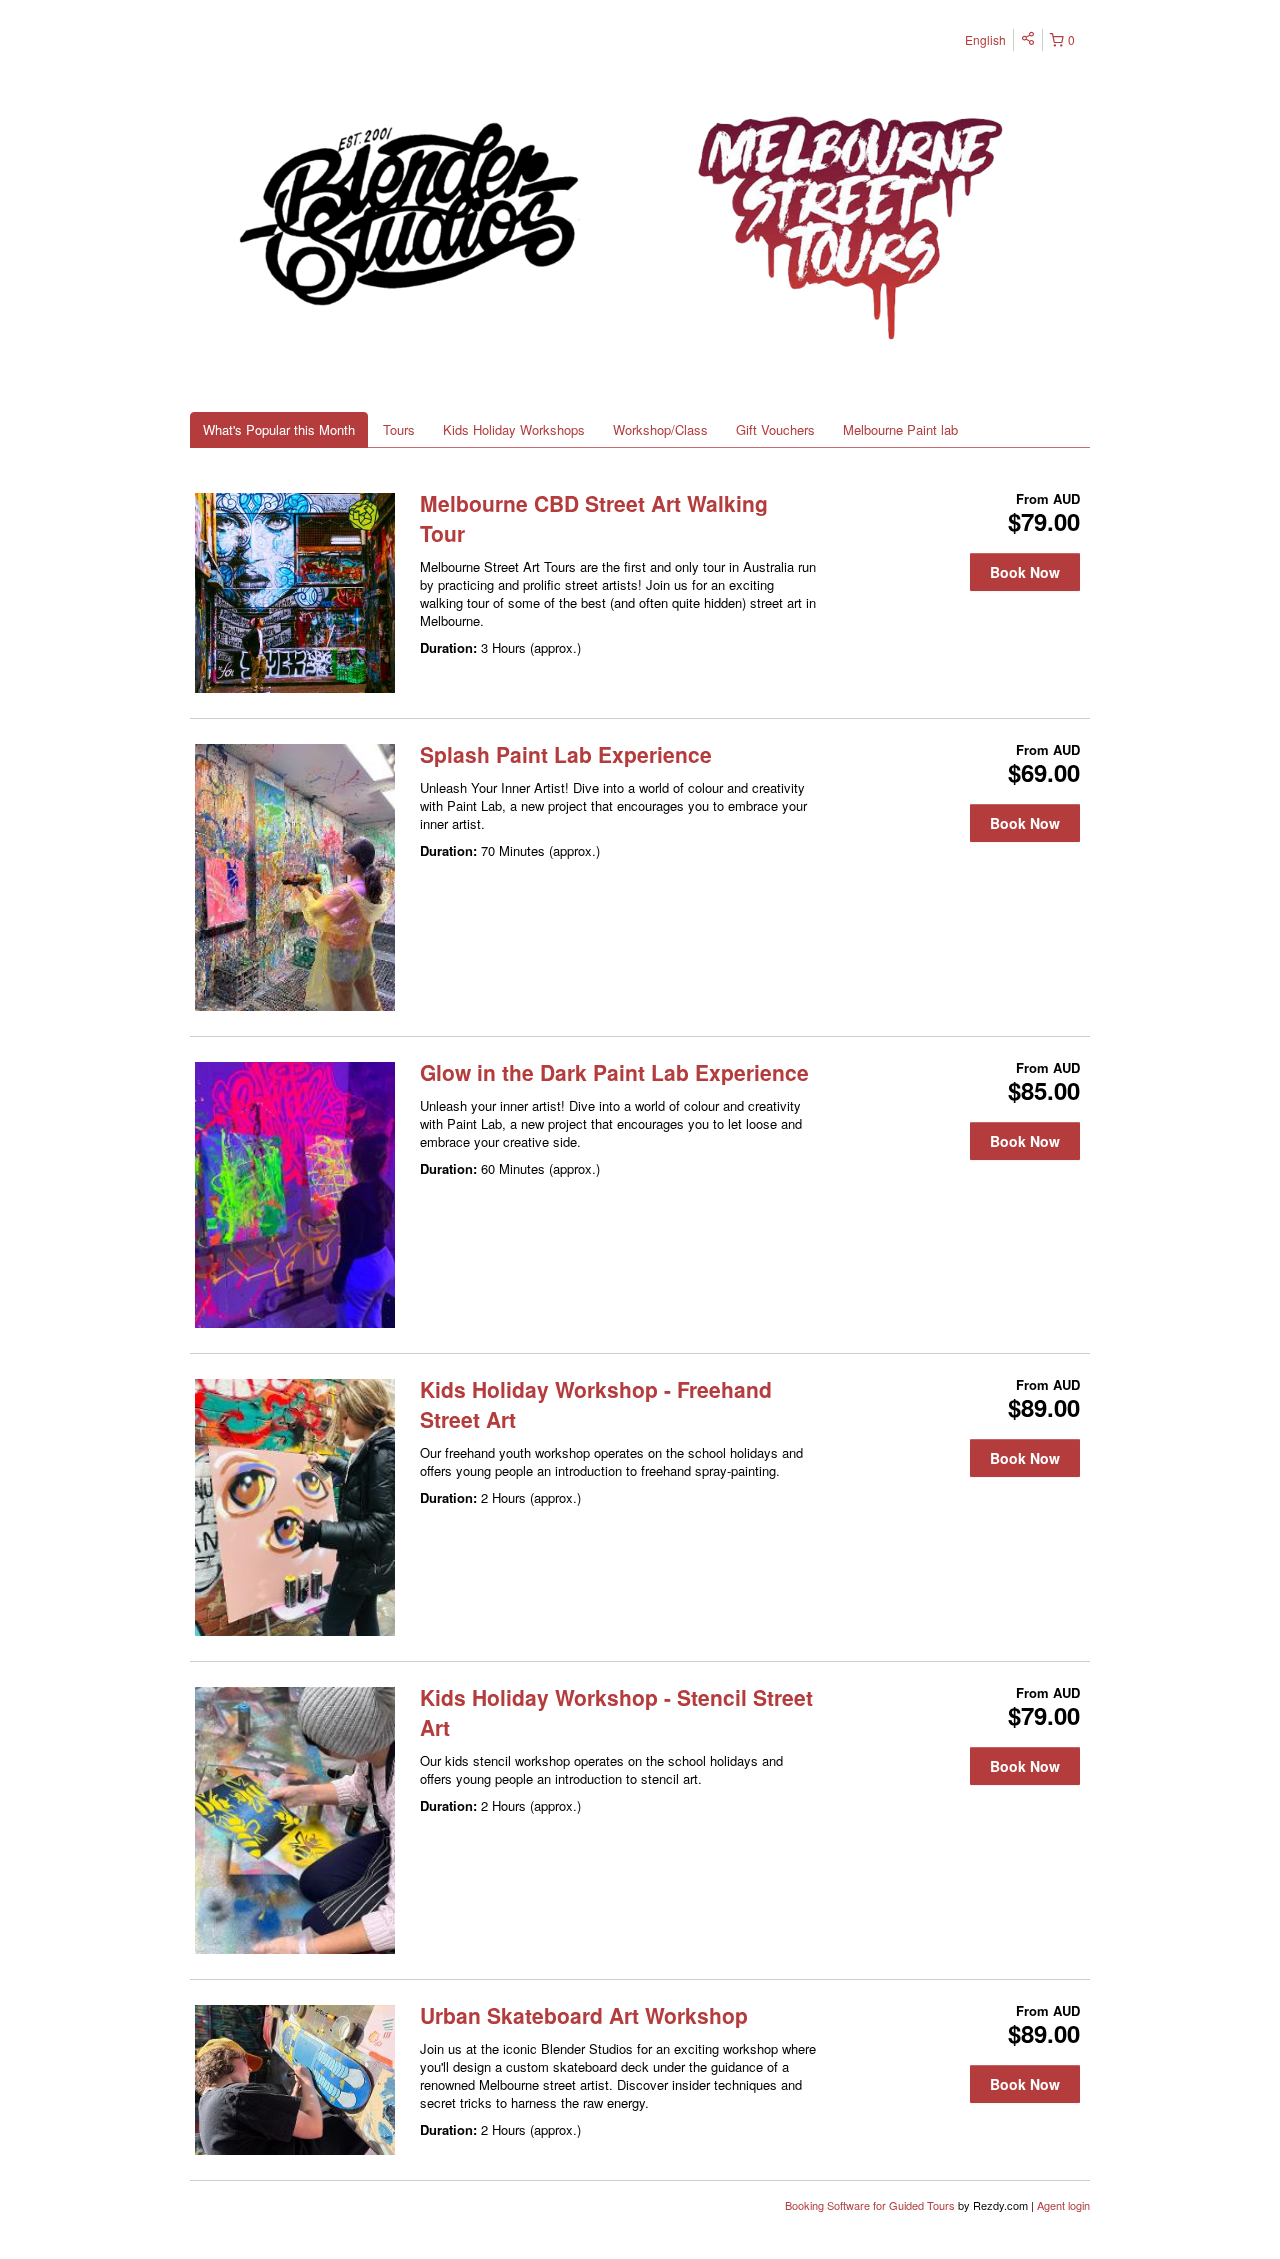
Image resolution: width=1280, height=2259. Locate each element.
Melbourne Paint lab (900, 429)
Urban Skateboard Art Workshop (584, 2015)
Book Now (1025, 572)
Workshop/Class (660, 429)
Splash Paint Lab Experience (566, 754)
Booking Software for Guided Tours (871, 2205)
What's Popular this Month (279, 429)
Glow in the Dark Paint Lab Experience (614, 1072)
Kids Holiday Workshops (514, 429)
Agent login (1063, 2205)
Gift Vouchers (775, 429)
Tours (399, 429)
